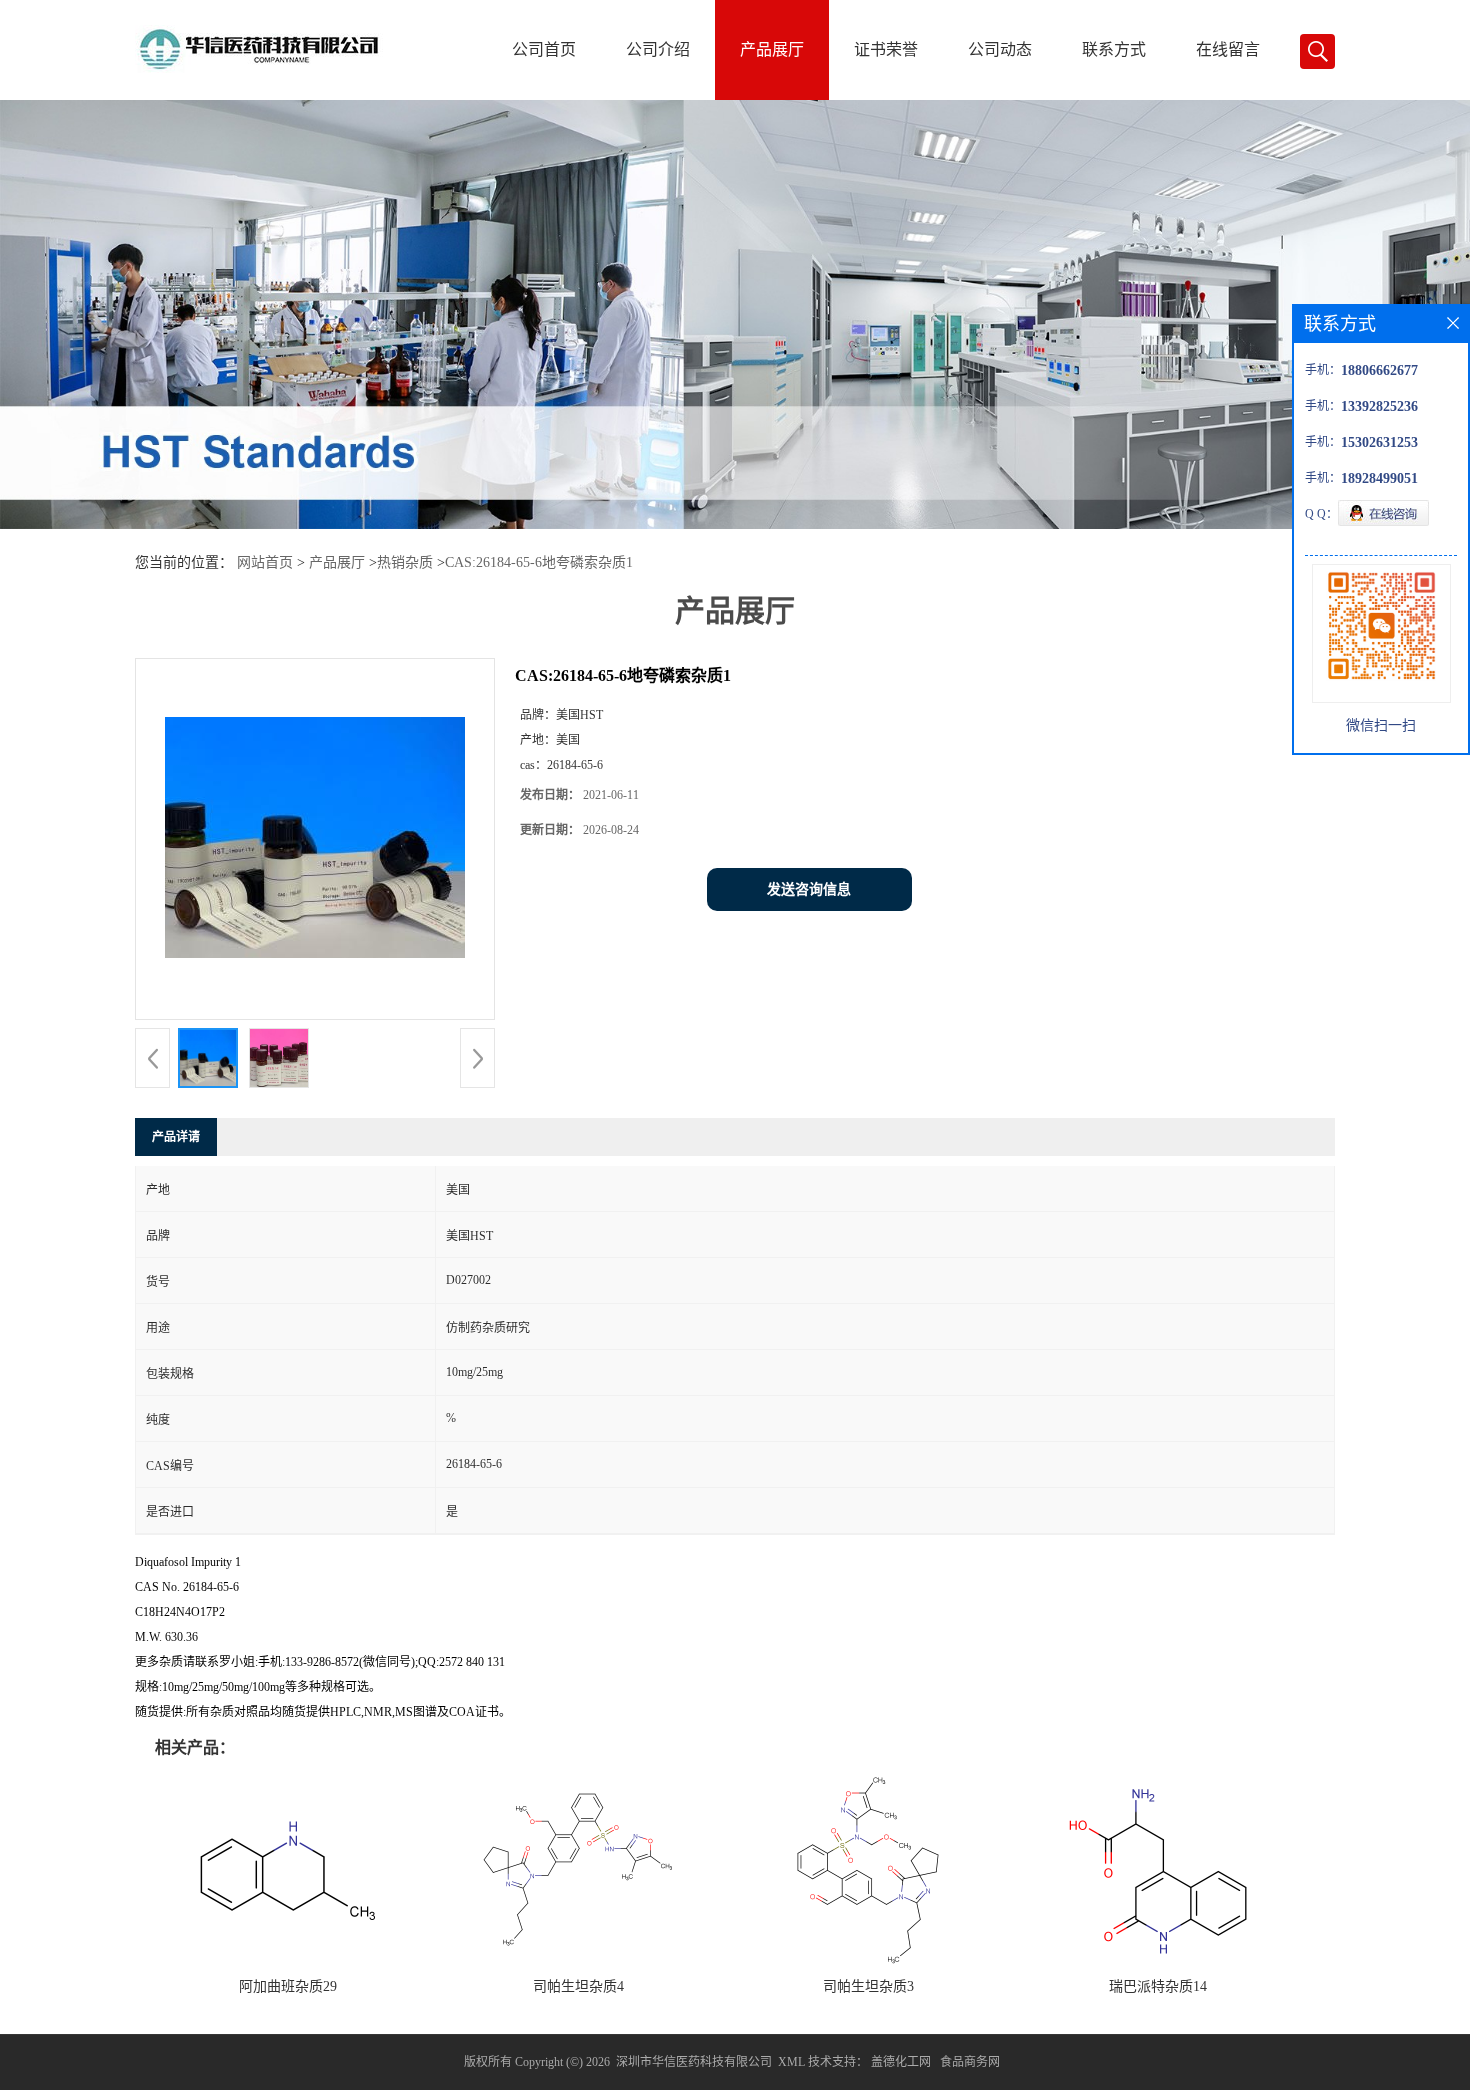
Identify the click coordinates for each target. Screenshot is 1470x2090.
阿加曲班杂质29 (288, 1986)
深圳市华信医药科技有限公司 (694, 2062)
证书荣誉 (886, 49)
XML (791, 2062)
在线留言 (1228, 49)
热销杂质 (405, 562)
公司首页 (544, 49)
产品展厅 (772, 49)
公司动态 (1000, 49)
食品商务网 (970, 2062)
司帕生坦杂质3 (868, 1986)
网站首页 (265, 562)
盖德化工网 (901, 2062)
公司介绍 (658, 49)
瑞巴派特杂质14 (1158, 1986)
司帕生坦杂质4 (578, 1986)
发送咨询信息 (809, 889)
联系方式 (1114, 49)
